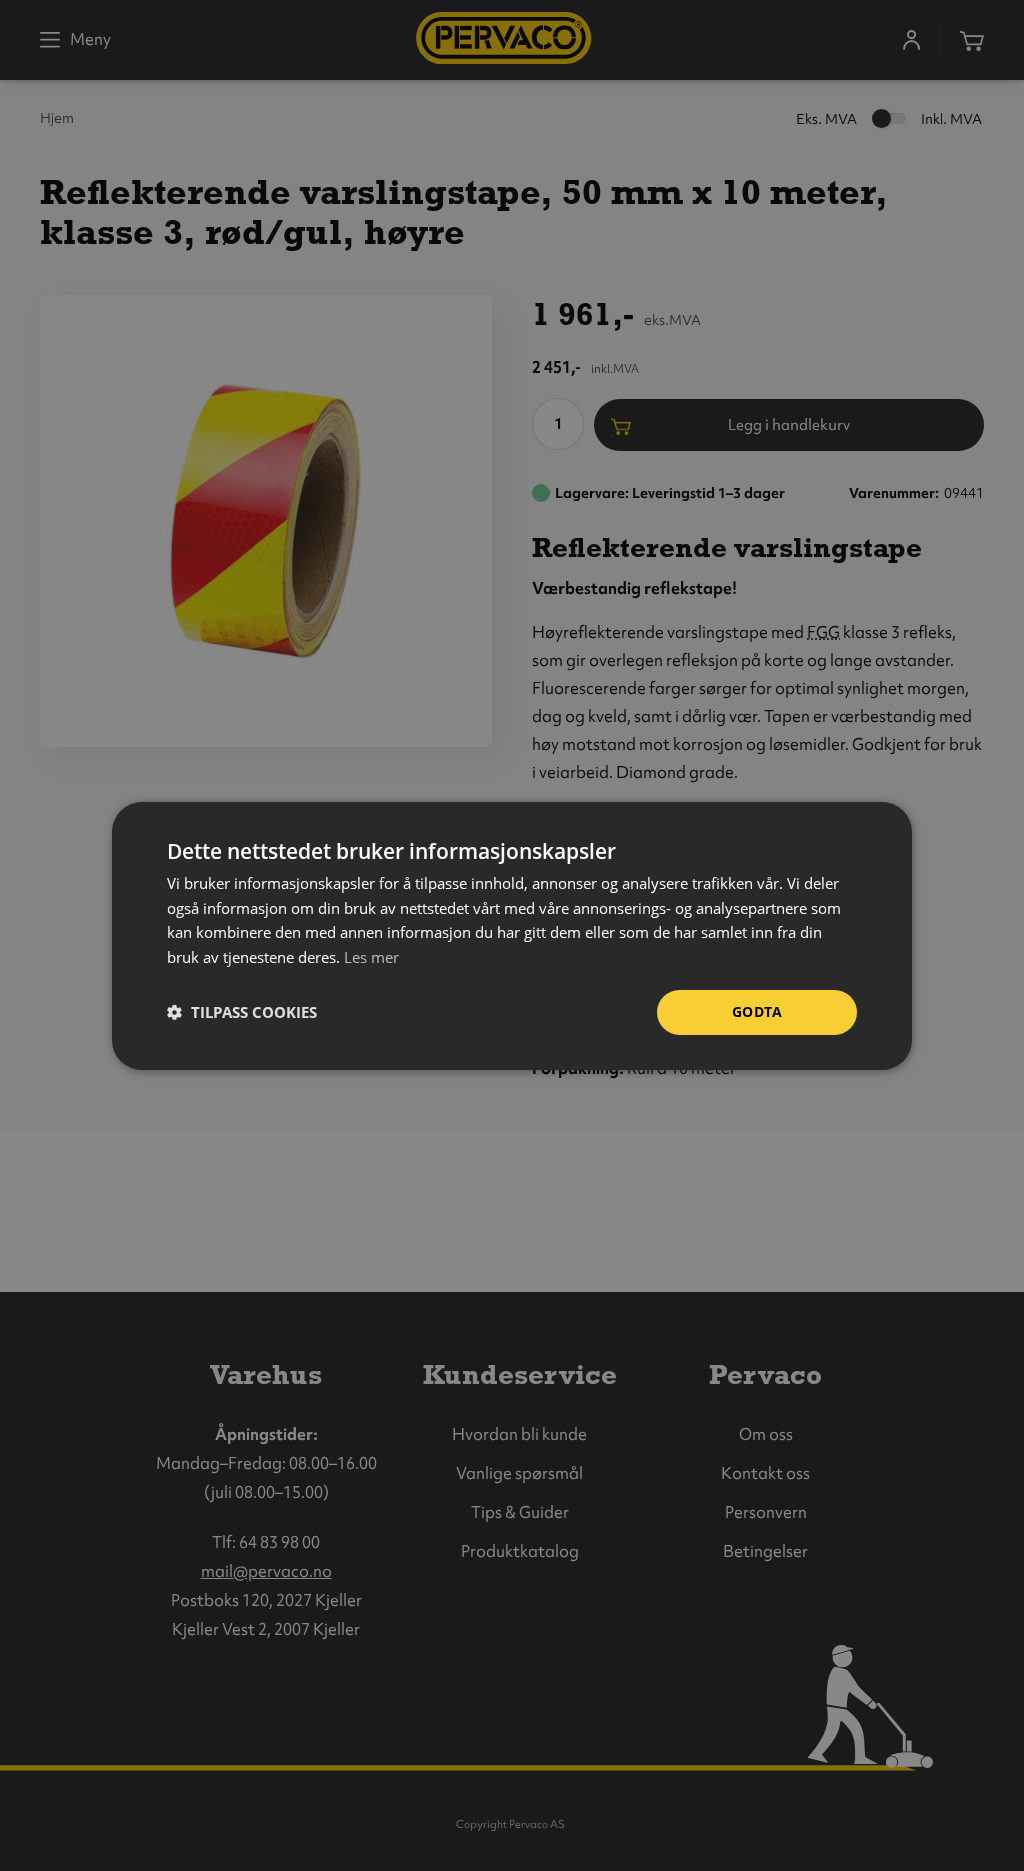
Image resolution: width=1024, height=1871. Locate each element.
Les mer (371, 957)
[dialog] (512, 935)
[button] (242, 1012)
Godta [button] (757, 1011)
